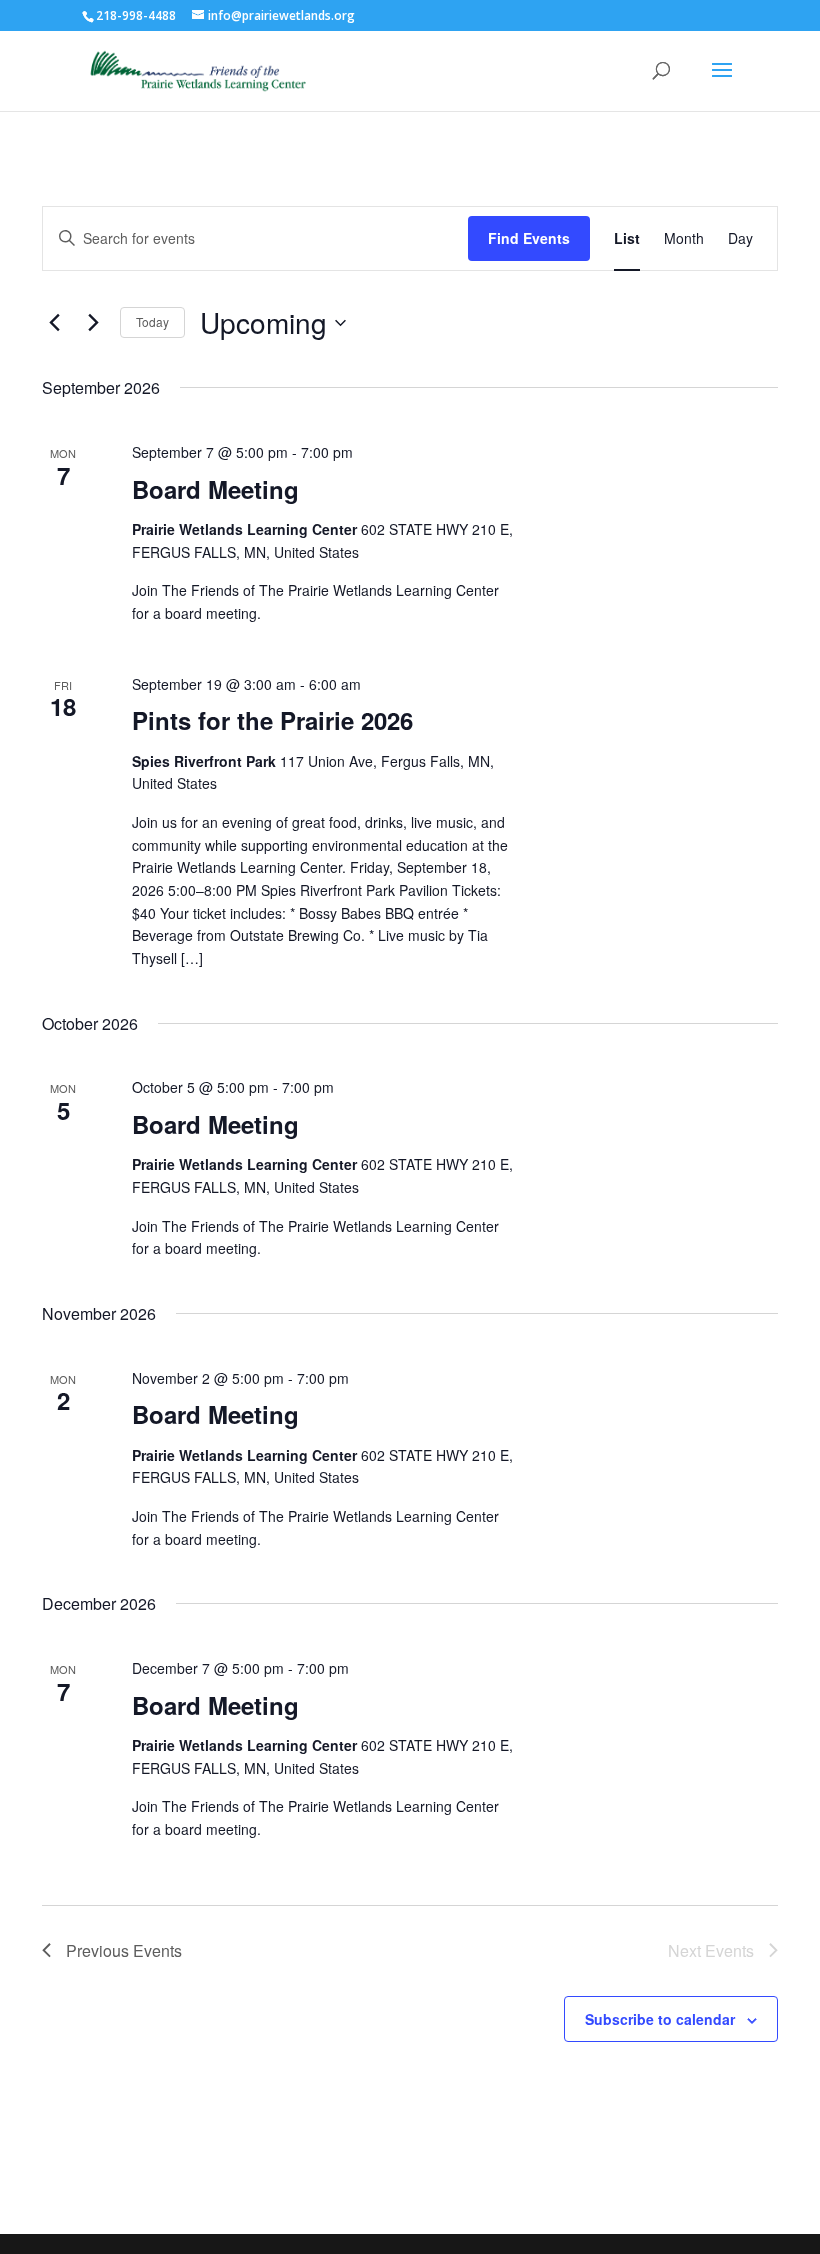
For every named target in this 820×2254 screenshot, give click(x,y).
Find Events (529, 238)
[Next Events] (93, 323)
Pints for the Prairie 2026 (272, 720)
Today (152, 321)
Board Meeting (215, 489)
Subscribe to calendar (660, 2019)
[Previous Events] (54, 323)
